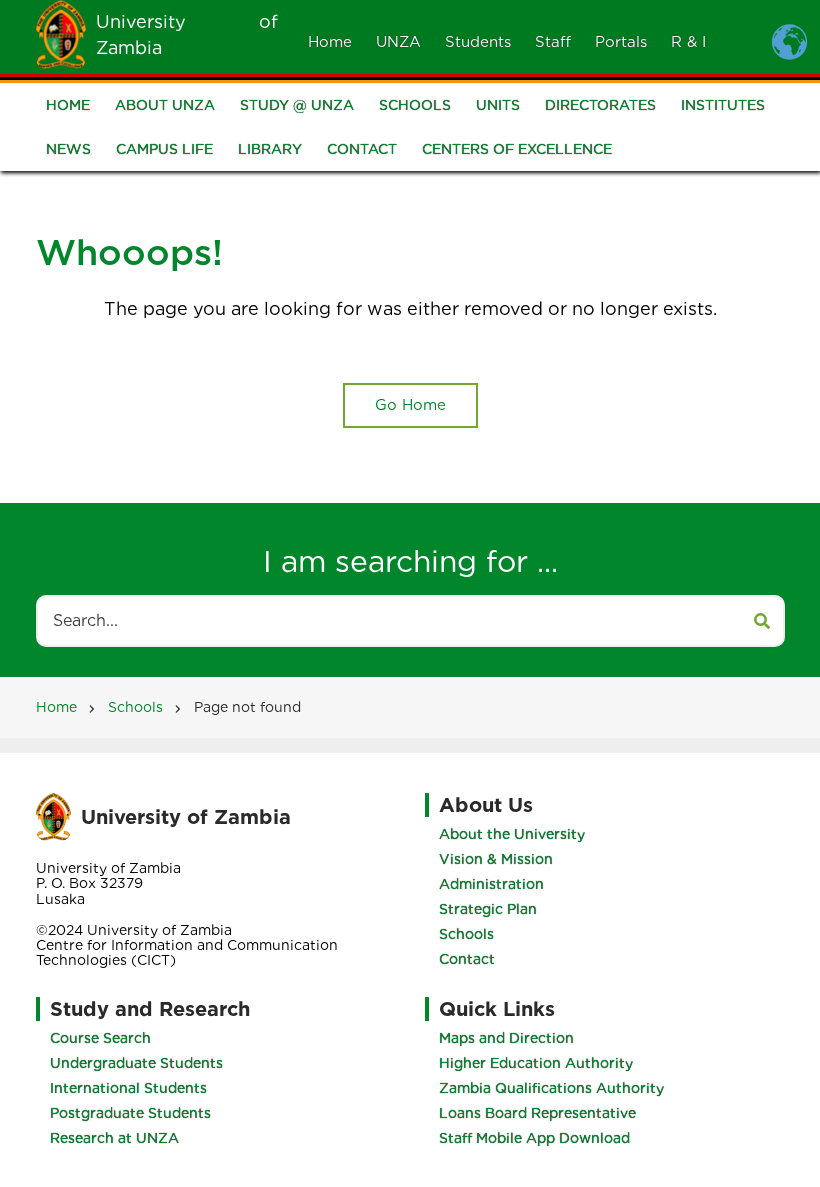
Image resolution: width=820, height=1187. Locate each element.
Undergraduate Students (136, 1063)
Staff (553, 42)
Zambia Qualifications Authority (551, 1088)
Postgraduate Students (130, 1113)
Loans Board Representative (537, 1113)
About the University (512, 834)
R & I (688, 42)
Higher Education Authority (536, 1063)
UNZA (398, 42)
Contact (362, 149)
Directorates (600, 105)
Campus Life (164, 149)
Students (478, 42)
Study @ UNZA (297, 105)
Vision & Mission (496, 859)
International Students (128, 1088)
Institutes (723, 105)
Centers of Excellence (517, 149)
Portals (621, 42)
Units (498, 105)
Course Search (100, 1038)
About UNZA (165, 105)
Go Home (410, 405)
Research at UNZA (114, 1138)
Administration (491, 884)
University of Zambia (186, 817)
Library (270, 149)
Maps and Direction (506, 1038)
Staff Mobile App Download (534, 1138)
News (68, 149)
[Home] (61, 33)
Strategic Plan (488, 909)
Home (330, 42)
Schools (415, 105)
